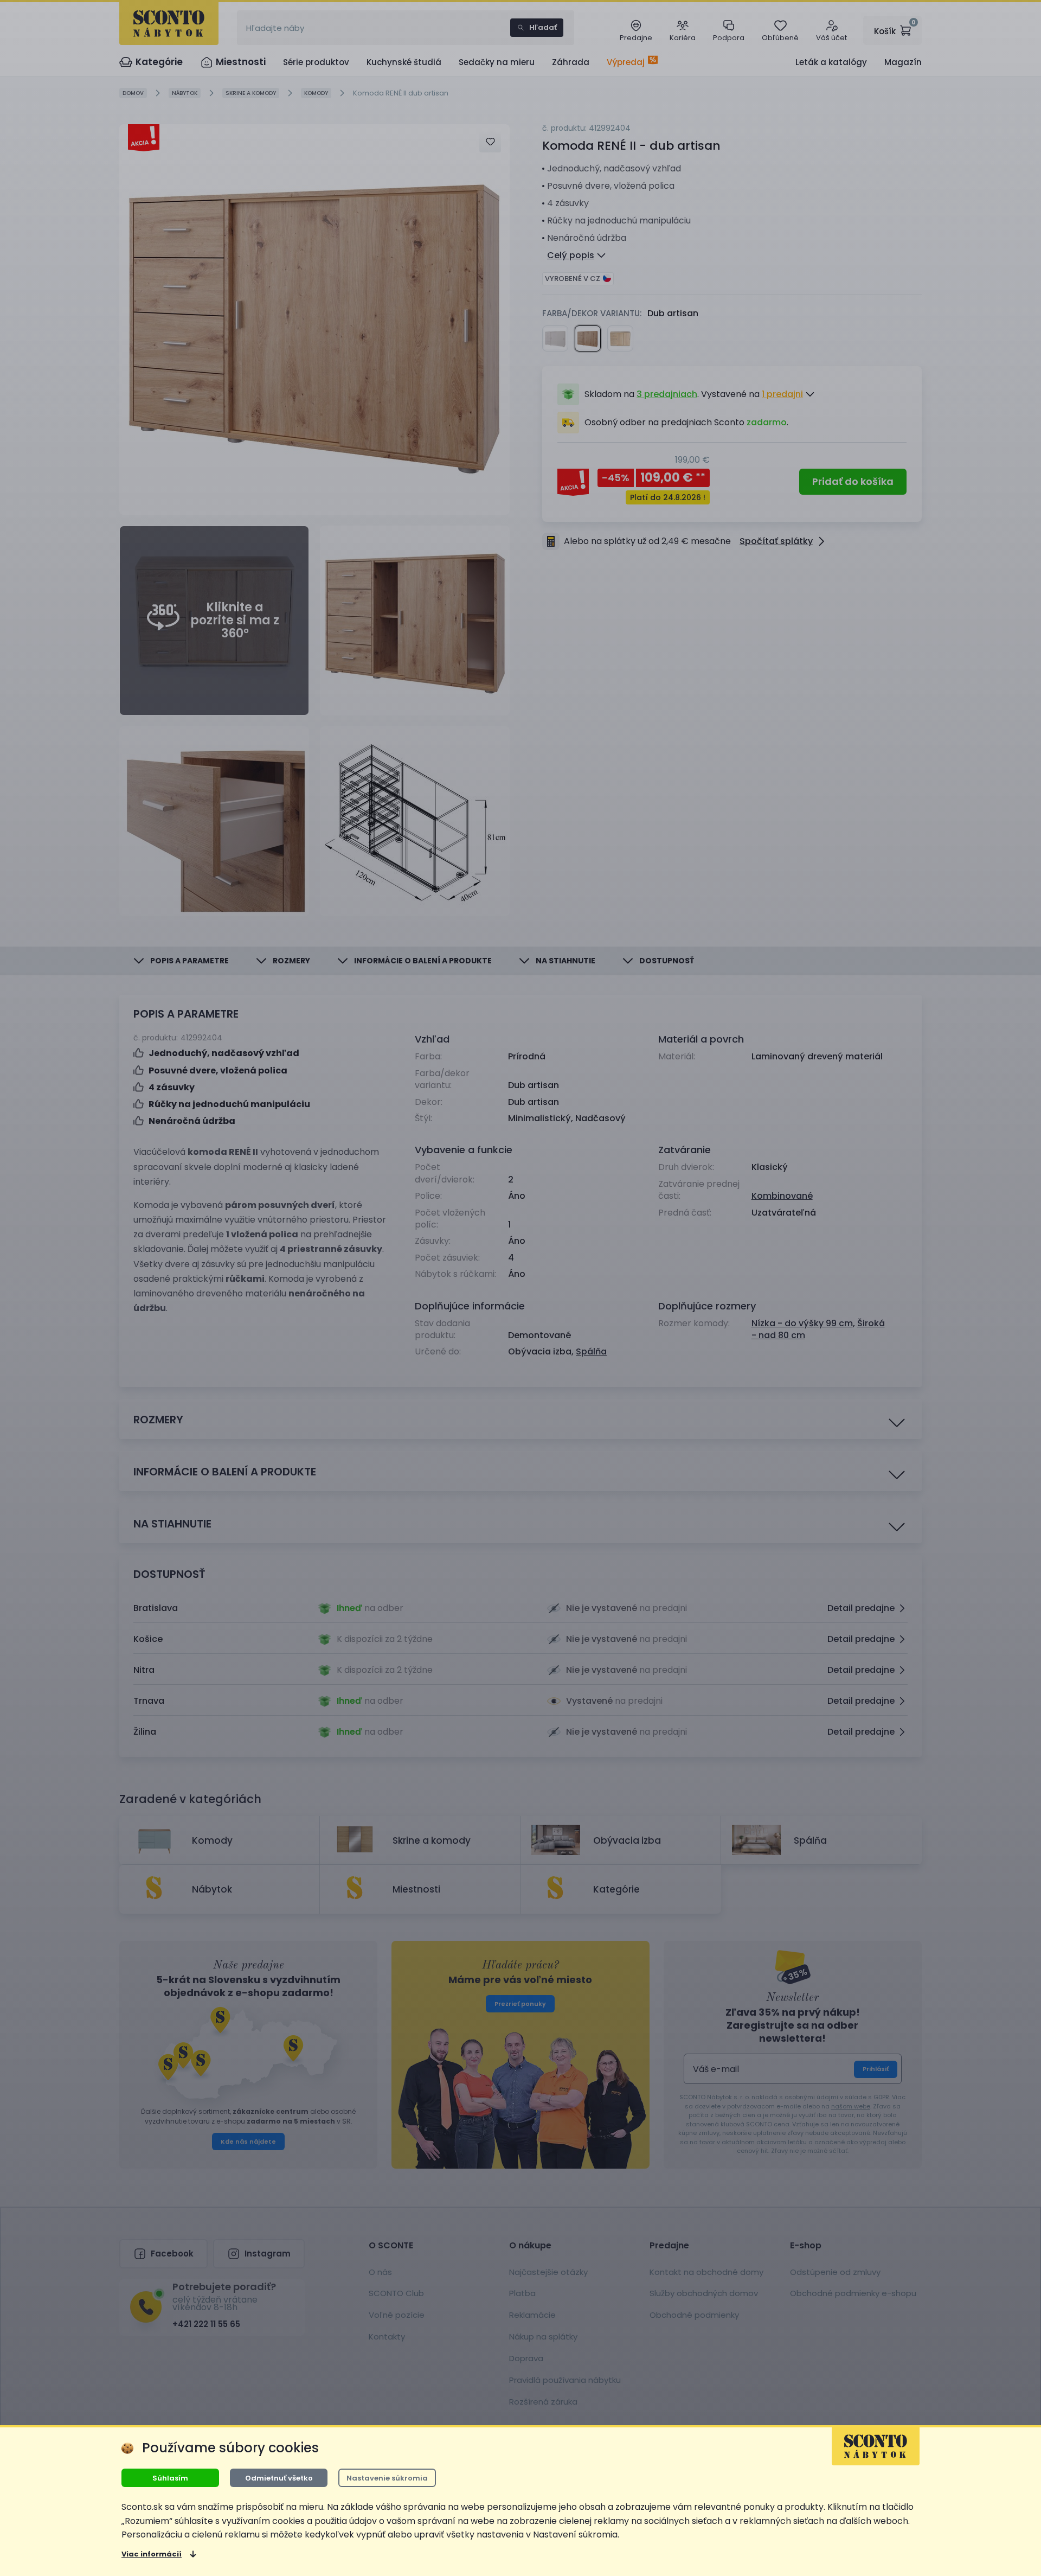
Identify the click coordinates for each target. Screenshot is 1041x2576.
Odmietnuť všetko (279, 2478)
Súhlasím (170, 2478)
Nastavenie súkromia (387, 2478)
